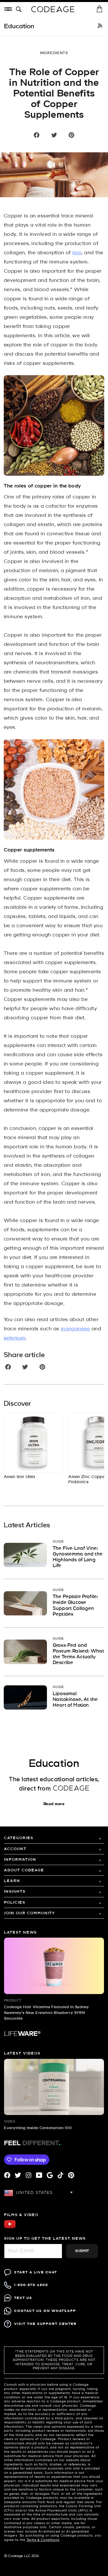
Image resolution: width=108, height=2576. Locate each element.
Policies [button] (15, 1903)
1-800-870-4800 (31, 2285)
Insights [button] (15, 1892)
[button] (20, 10)
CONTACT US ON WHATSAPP (45, 2311)
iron (77, 253)
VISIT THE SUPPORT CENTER (45, 2324)
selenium (15, 1338)
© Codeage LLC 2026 (21, 2556)
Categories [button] (19, 1838)
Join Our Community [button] (30, 1913)
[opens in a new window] (100, 26)
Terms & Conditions (43, 2540)
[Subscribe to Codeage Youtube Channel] (10, 2227)
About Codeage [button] (24, 1870)
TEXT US (23, 2298)
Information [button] (20, 1860)
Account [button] (15, 1849)
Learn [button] (12, 1881)
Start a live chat (36, 2272)
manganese (75, 1329)
